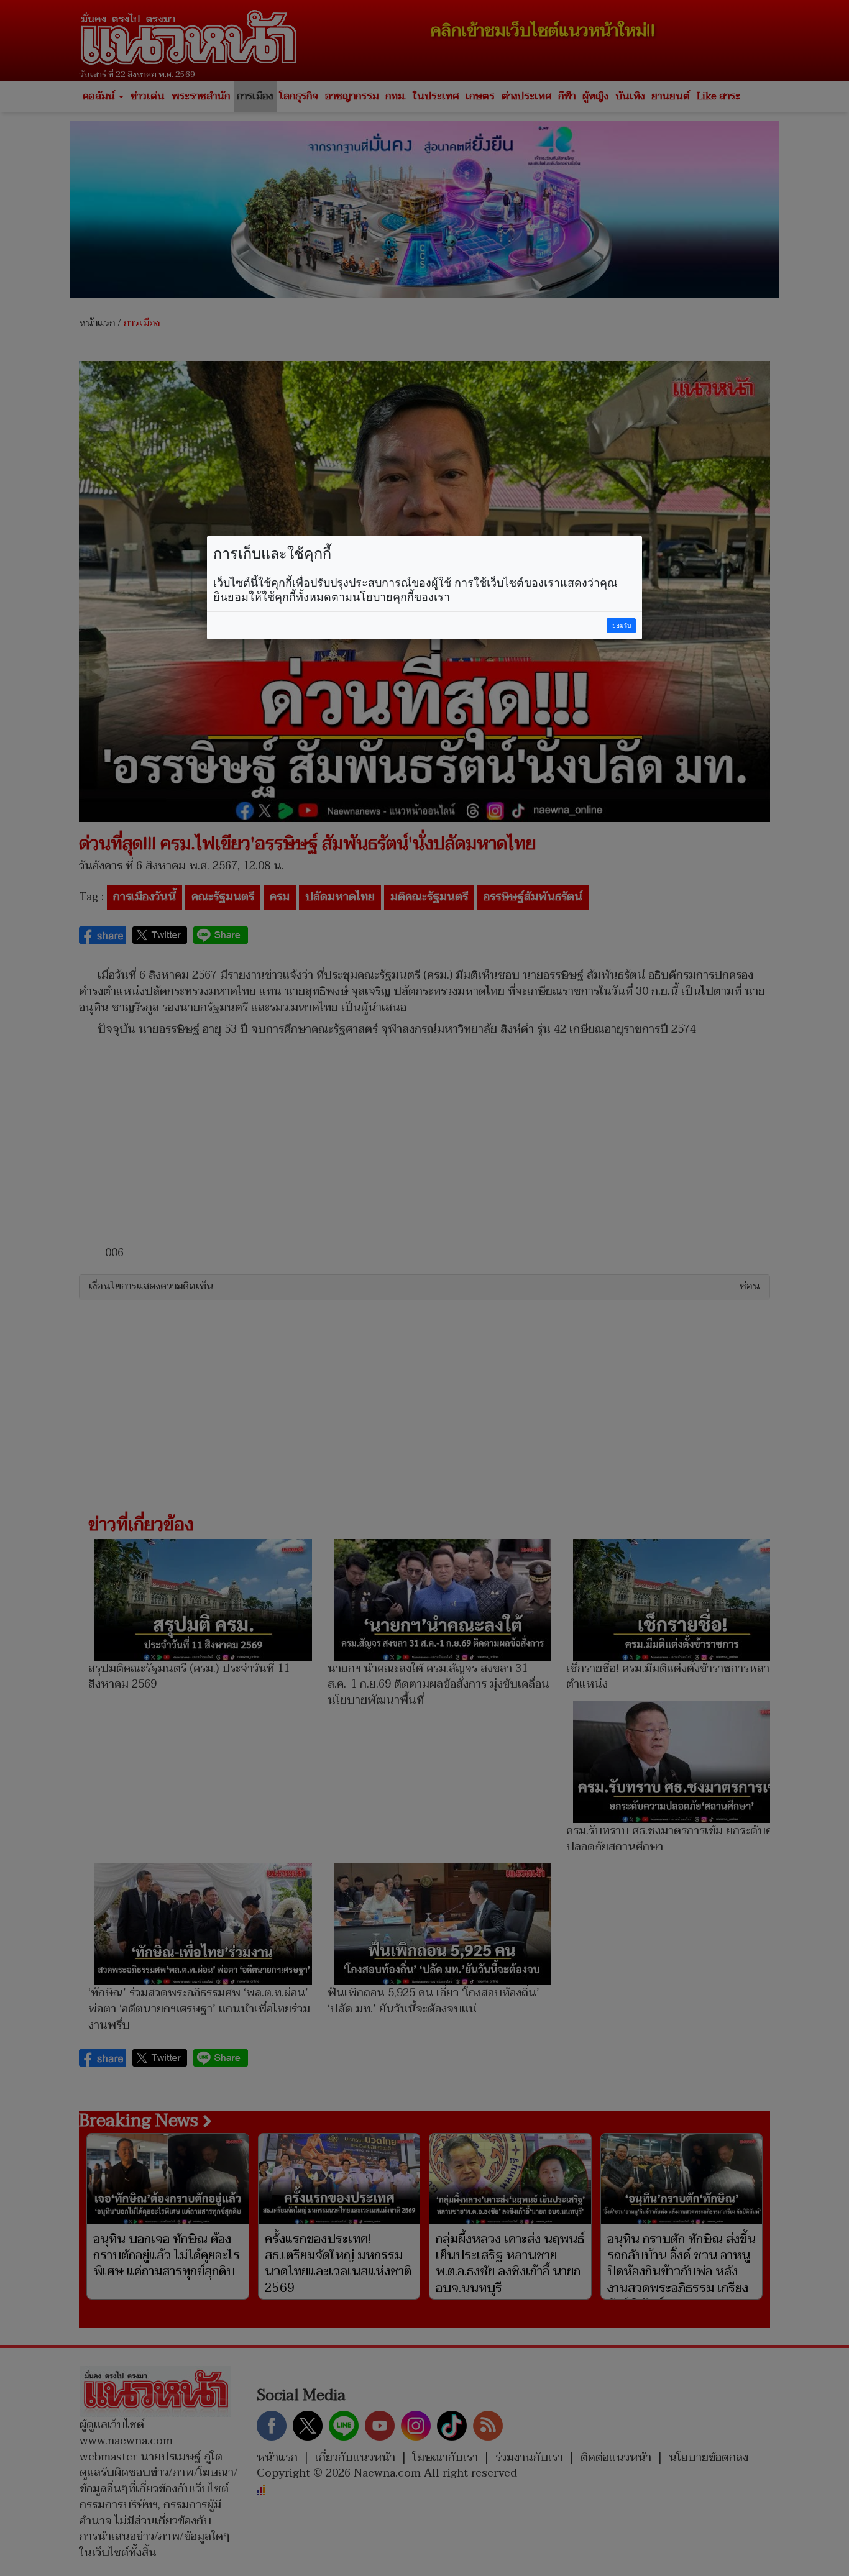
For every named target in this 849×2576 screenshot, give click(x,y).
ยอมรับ (622, 625)
